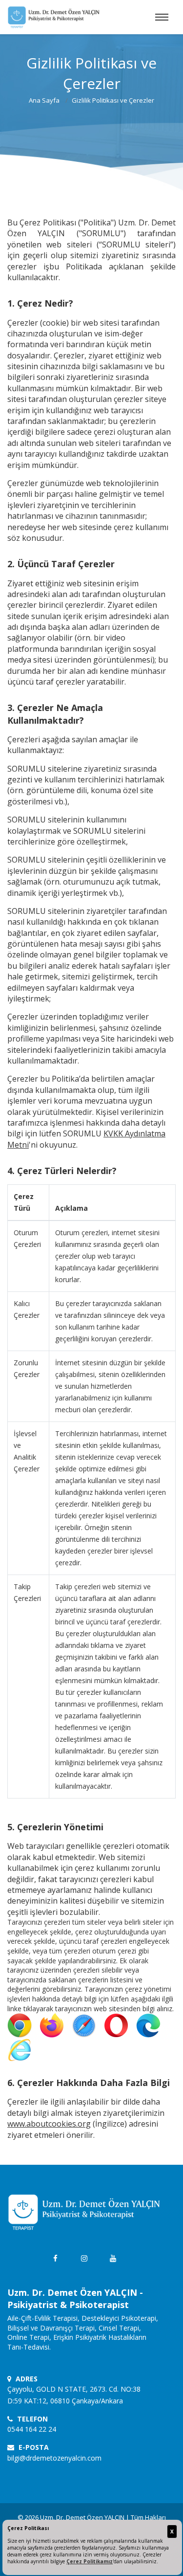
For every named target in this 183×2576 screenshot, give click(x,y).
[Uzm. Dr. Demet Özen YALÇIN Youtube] (113, 2258)
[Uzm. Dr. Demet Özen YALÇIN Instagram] (84, 2258)
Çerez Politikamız (90, 2561)
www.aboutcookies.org (49, 2124)
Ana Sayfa (44, 100)
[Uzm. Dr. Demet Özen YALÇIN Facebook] (55, 2258)
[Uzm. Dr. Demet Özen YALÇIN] (54, 17)
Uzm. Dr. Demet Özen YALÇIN (82, 2517)
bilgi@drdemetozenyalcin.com (54, 2458)
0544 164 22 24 (32, 2429)
